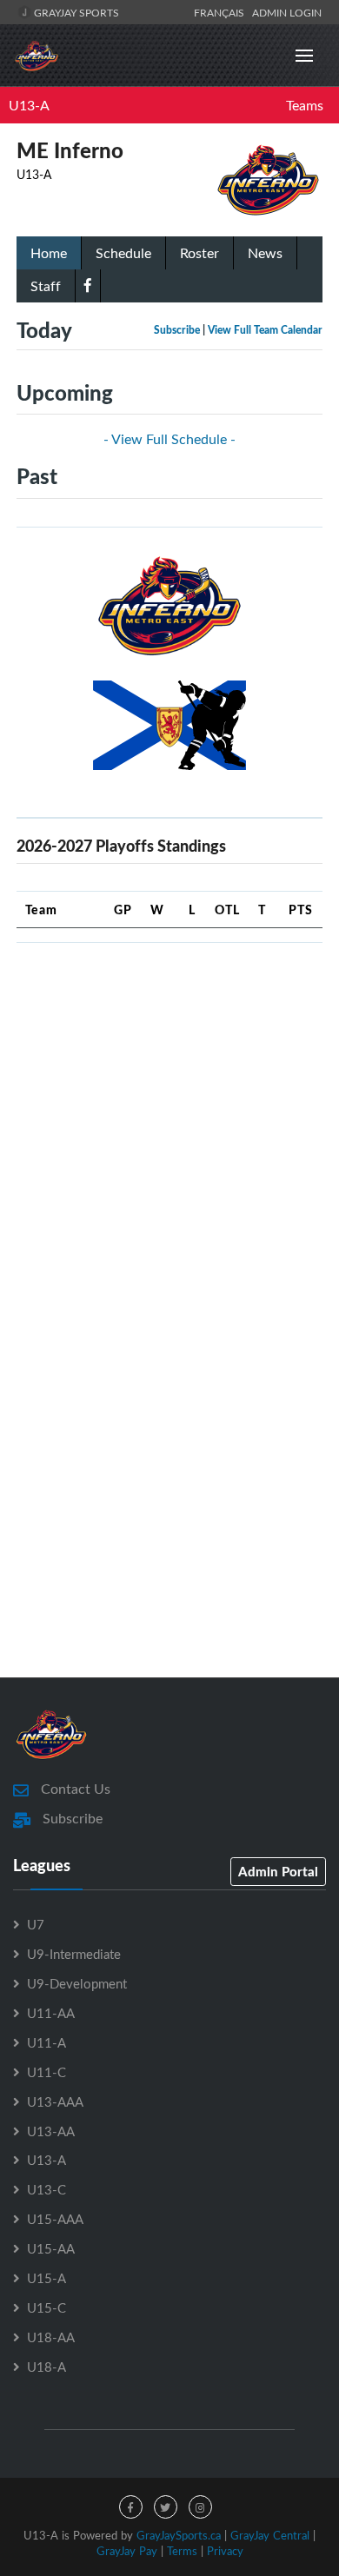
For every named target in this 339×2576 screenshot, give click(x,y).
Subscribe (177, 330)
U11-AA (51, 2013)
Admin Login (287, 12)
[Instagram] (200, 2507)
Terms (182, 2551)
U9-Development (77, 1983)
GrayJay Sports (75, 12)
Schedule (123, 253)
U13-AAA (55, 2101)
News (265, 253)
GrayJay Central (270, 2535)
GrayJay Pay (127, 2551)
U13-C (47, 2189)
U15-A (47, 2278)
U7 (36, 1924)
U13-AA (51, 2131)
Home (49, 253)
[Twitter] (166, 2507)
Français (222, 12)
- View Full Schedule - (169, 439)
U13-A (29, 105)
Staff (46, 286)
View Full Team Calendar (265, 330)
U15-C (47, 2307)
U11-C (47, 2072)
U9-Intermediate (74, 1954)
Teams (305, 105)
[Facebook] (88, 285)
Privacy (225, 2551)
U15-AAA (55, 2219)
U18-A (47, 2367)
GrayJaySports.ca (179, 2535)
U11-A (47, 2042)
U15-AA (51, 2248)
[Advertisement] (169, 1126)
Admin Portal (278, 1871)
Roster (199, 253)
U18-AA (51, 2337)
